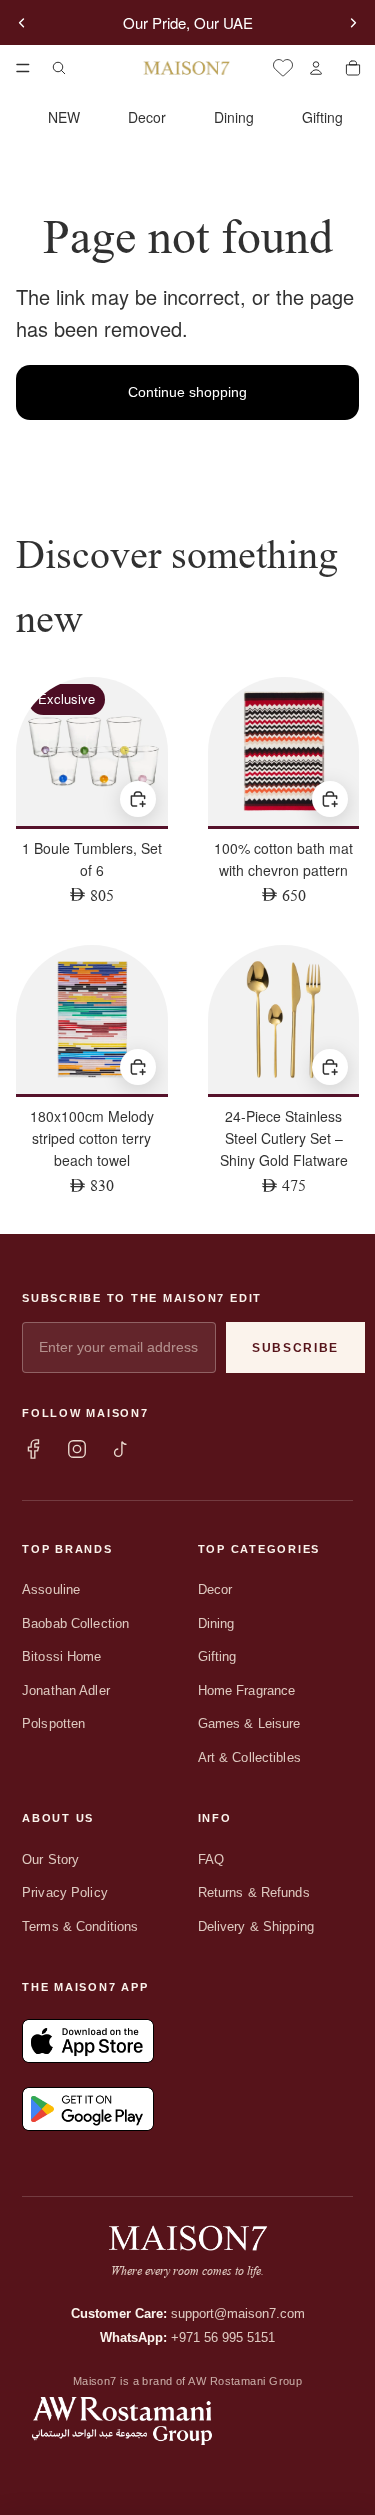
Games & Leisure (249, 1723)
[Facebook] (33, 1449)
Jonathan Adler (66, 1690)
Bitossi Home (62, 1656)
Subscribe (295, 1348)
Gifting (322, 117)
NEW (64, 117)
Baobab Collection (75, 1623)
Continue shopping (187, 392)
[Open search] (59, 68)
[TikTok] (121, 1449)
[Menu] (23, 68)
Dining (234, 117)
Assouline (51, 1589)
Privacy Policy (65, 1892)
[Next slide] (353, 23)
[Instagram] (77, 1449)
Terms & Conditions (80, 1926)
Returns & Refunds (254, 1892)
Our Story (50, 1859)
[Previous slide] (22, 23)
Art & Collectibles (249, 1757)
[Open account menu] (315, 68)
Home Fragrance (247, 1690)
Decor (147, 117)
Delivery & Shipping (256, 1926)
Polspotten (53, 1723)
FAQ (211, 1859)
